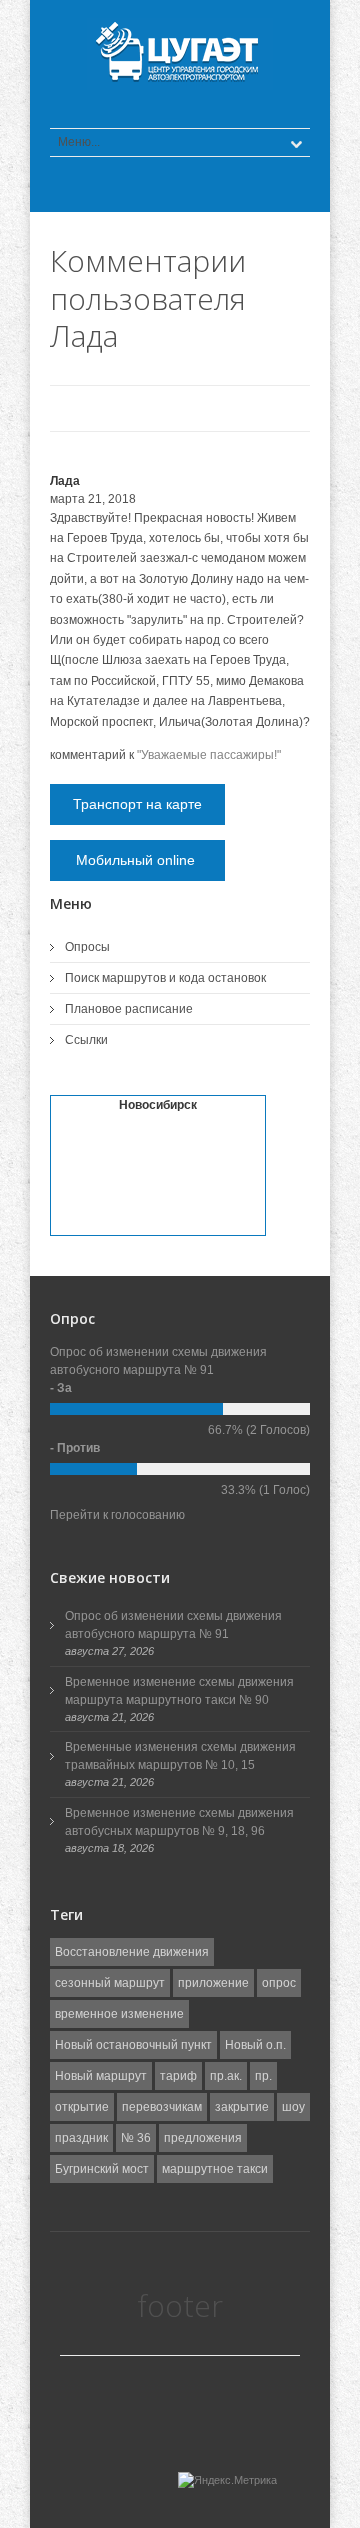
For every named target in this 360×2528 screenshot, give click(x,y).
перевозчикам (162, 2107)
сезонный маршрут (110, 1983)
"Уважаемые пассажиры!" (209, 755)
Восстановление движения (132, 1952)
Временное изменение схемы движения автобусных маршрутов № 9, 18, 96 (179, 1822)
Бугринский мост (102, 2169)
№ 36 (136, 2138)
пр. (263, 2076)
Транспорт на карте (137, 804)
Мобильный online (137, 860)
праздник (81, 2138)
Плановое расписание (129, 1009)
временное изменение (119, 2014)
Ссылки (86, 1040)
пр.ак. (226, 2076)
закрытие (242, 2107)
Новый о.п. (255, 2045)
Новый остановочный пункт (133, 2045)
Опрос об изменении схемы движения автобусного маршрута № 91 (173, 1625)
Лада (65, 481)
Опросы (87, 947)
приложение (213, 1983)
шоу (293, 2107)
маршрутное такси (215, 2169)
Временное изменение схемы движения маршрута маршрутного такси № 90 (179, 1691)
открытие (82, 2107)
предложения (203, 2138)
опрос (279, 1983)
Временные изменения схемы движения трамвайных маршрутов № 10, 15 (180, 1756)
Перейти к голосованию (117, 1515)
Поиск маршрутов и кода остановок (165, 978)
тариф (178, 2076)
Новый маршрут (101, 2076)
